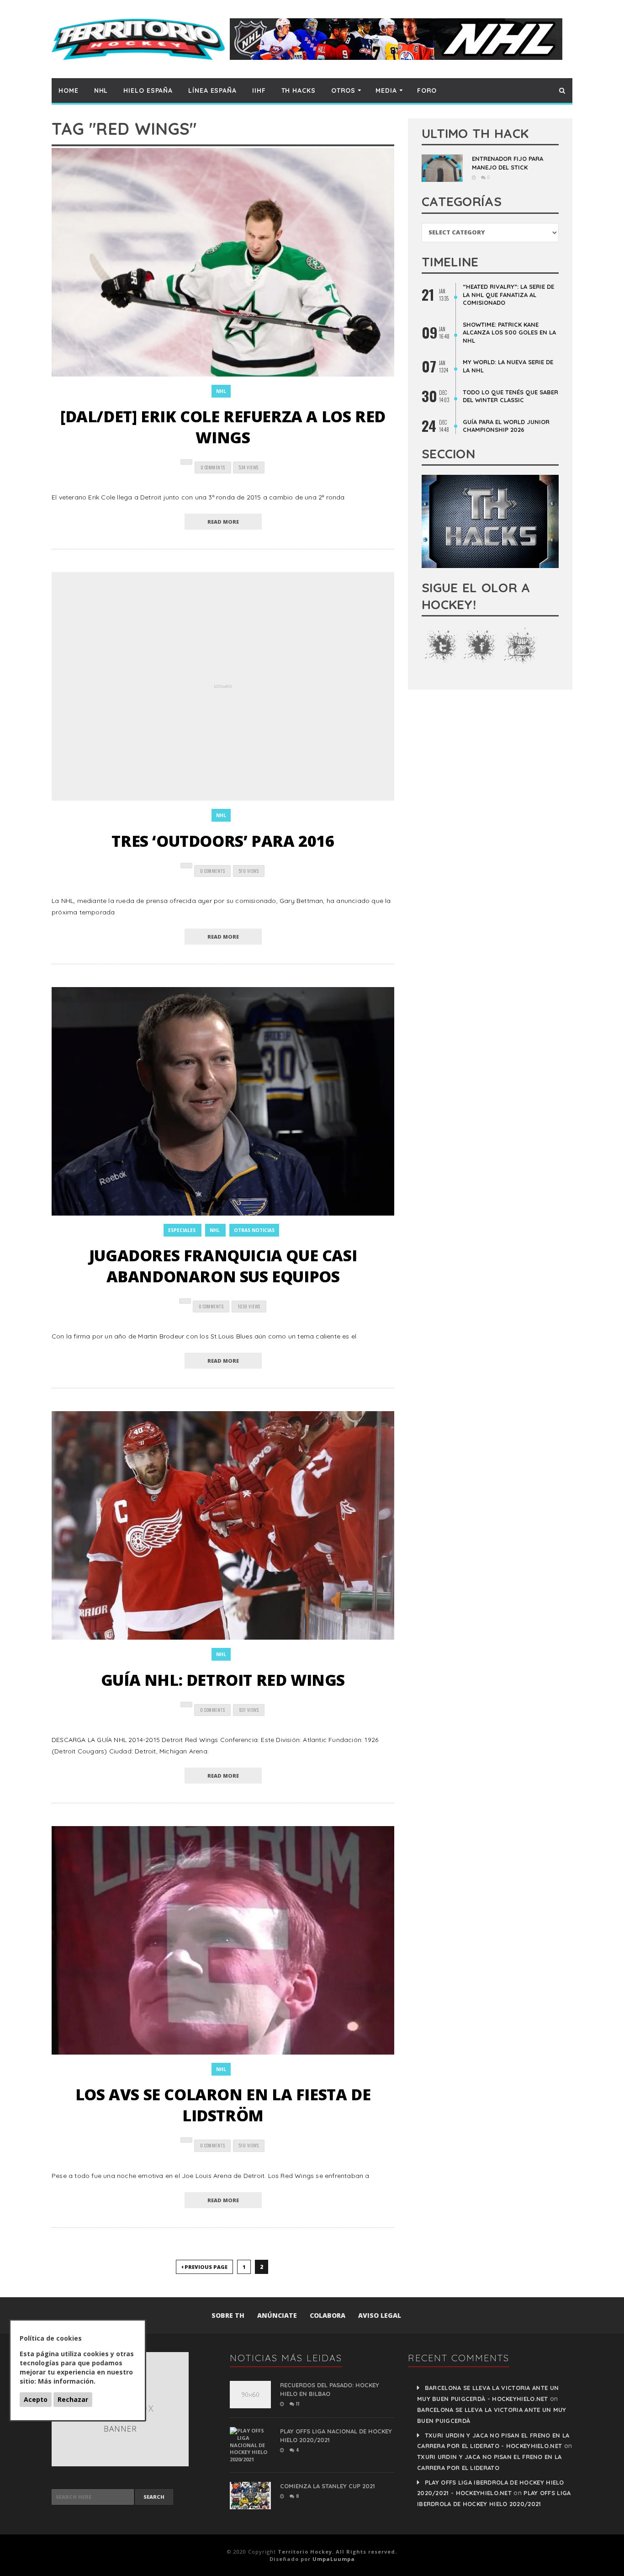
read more (223, 522)
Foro (427, 90)
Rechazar (73, 2399)
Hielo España (148, 90)
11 (297, 2403)
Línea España (212, 90)
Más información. (67, 2381)
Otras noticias (254, 1230)
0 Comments (213, 467)
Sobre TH (228, 2315)
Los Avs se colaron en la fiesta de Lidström (223, 2105)
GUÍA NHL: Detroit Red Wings (223, 1680)
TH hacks (299, 90)
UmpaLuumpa (334, 2559)
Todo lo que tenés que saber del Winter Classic (510, 396)
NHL (101, 90)
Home (69, 90)
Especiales (182, 1230)
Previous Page (205, 2267)
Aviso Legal (380, 2315)
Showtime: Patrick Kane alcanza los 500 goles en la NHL (509, 332)
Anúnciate (277, 2315)
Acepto (36, 2399)
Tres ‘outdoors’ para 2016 (223, 841)
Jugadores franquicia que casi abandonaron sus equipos (223, 1266)
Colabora (328, 2315)
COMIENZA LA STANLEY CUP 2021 (328, 2486)
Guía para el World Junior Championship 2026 (506, 426)
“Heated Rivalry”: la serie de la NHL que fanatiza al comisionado (508, 295)
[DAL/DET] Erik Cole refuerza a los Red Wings (223, 427)
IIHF (259, 90)
